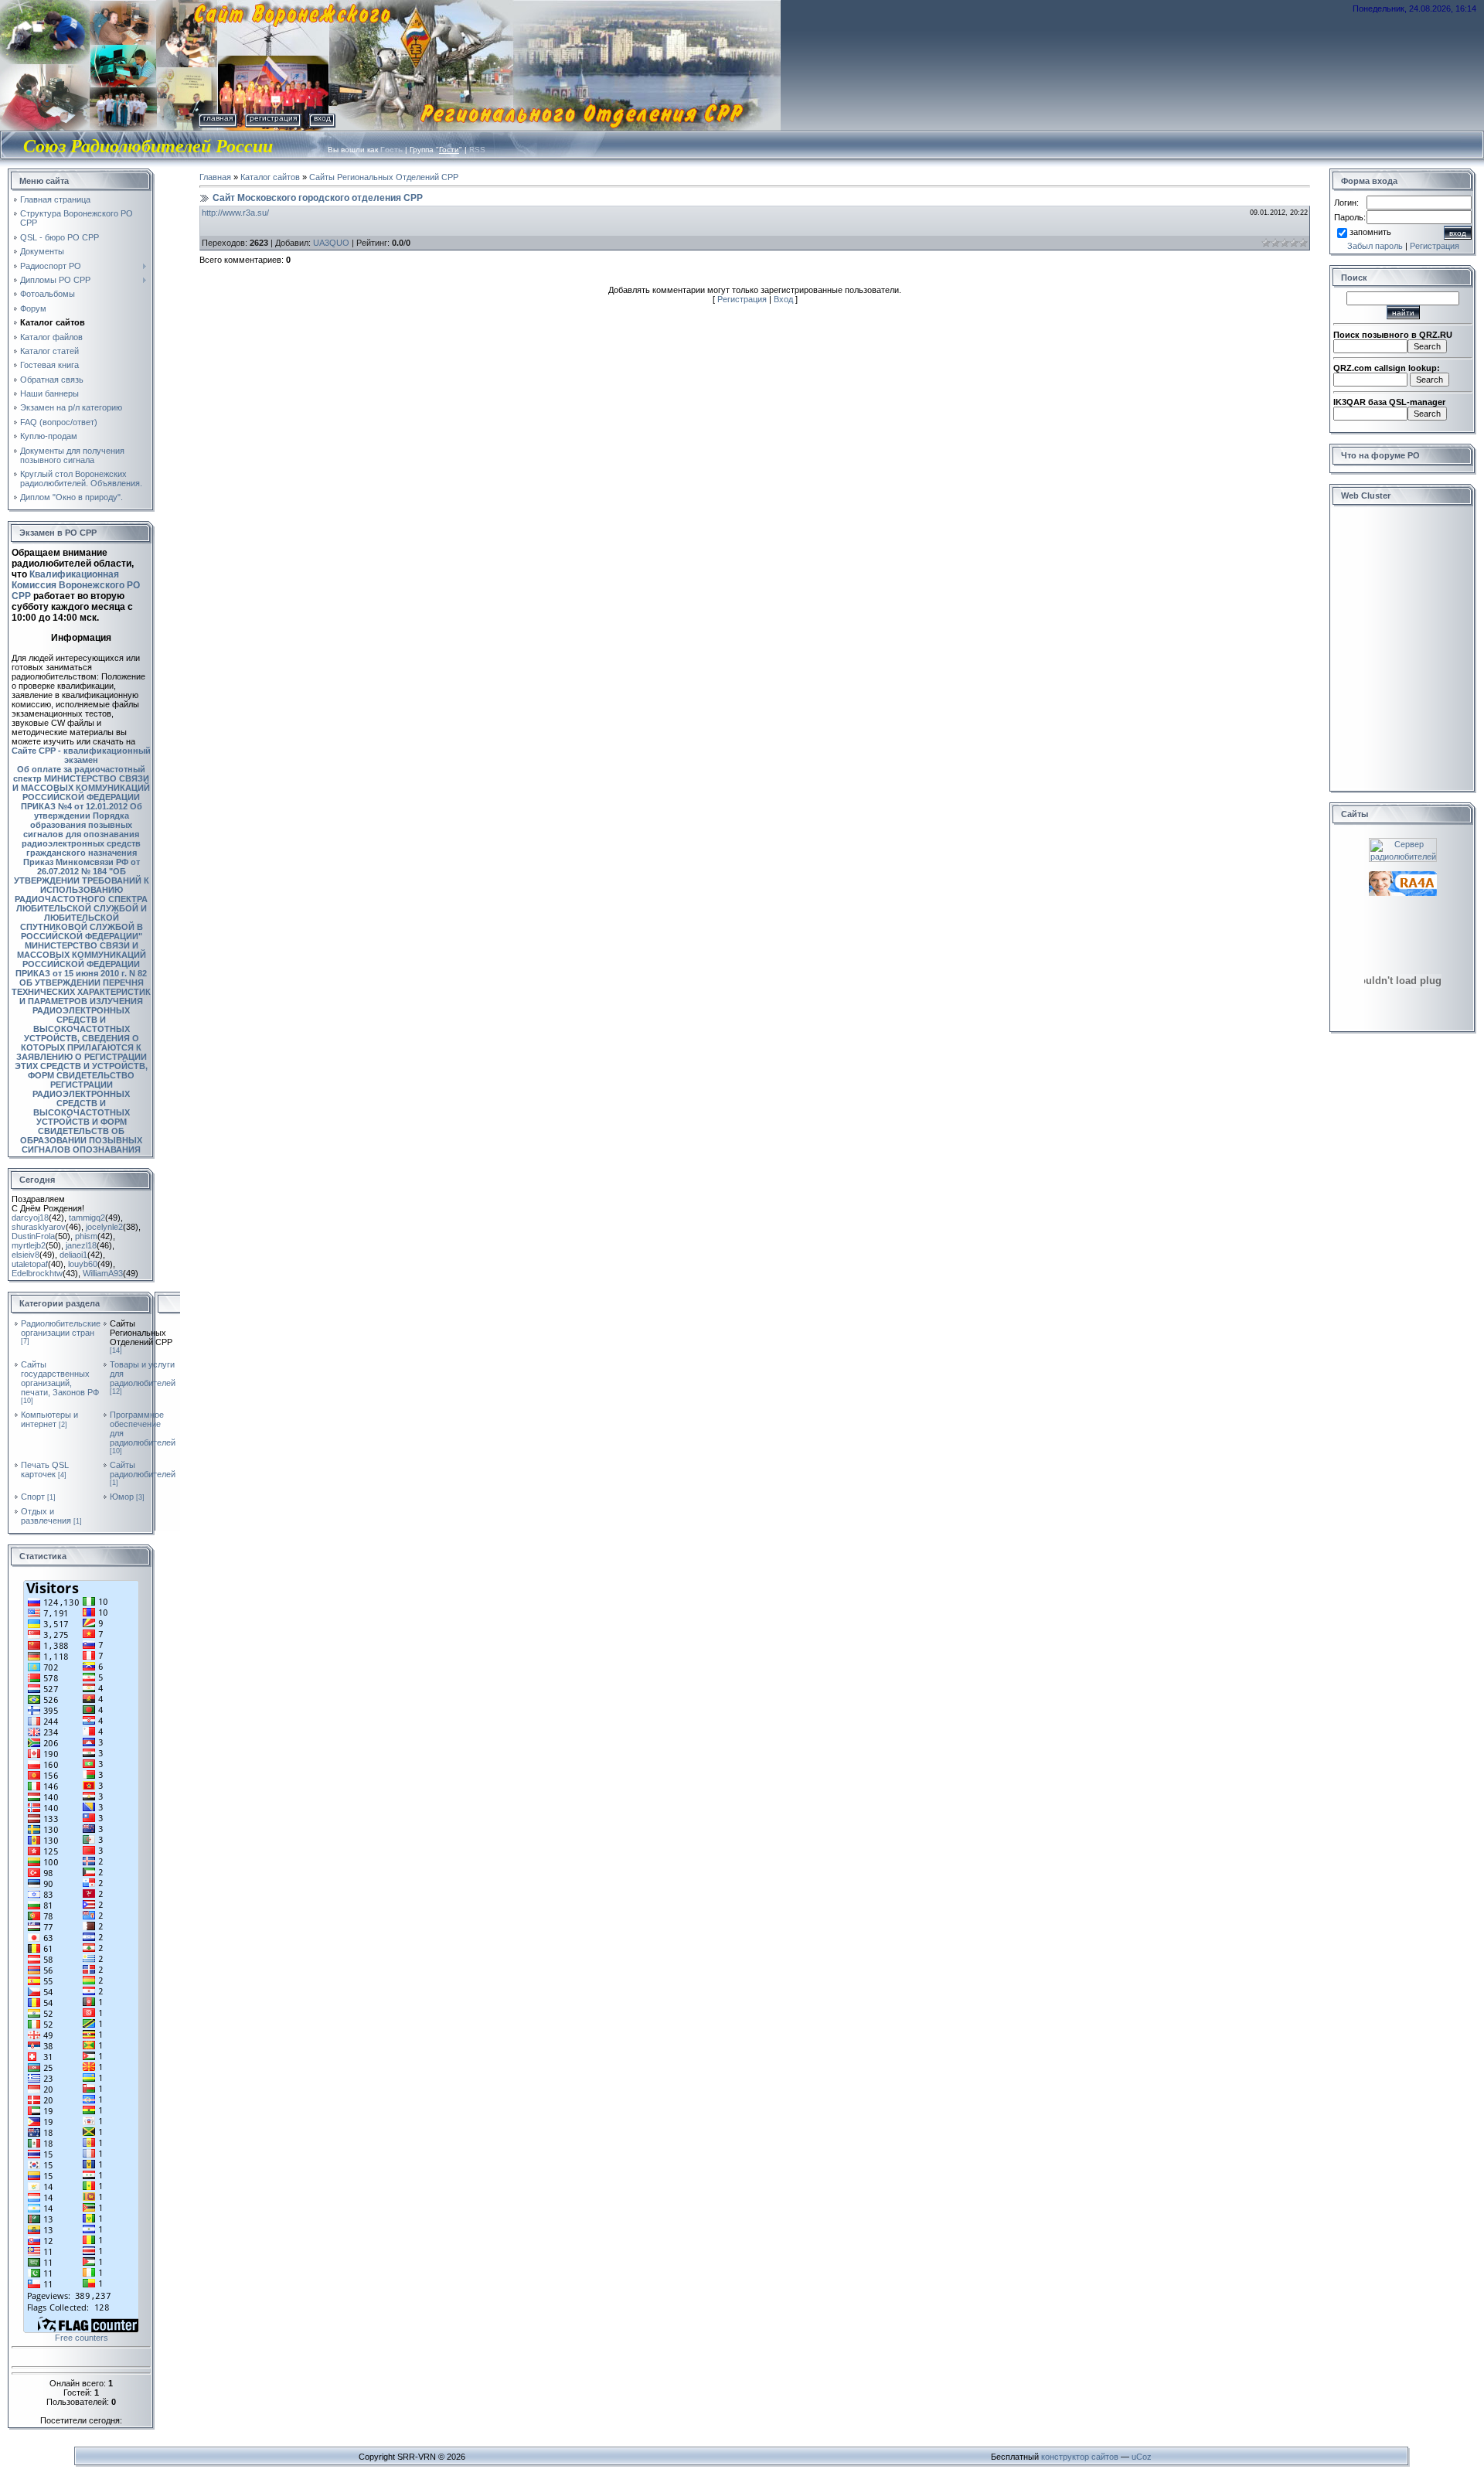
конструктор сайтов (1080, 2457)
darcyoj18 (30, 1218)
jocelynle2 (104, 1227)
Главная (218, 118)
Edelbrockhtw (37, 1273)
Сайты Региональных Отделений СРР (141, 1333)
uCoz (1142, 2457)
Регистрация (273, 118)
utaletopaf (30, 1264)
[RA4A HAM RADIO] (1403, 876)
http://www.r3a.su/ (235, 213)
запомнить (1370, 232)
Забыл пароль (1375, 246)
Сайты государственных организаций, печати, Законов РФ (60, 1378)
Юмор (122, 1497)
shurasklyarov (39, 1227)
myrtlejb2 (29, 1245)
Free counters (82, 2338)
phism (86, 1236)
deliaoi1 (73, 1255)
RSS (477, 150)
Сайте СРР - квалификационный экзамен (81, 755)
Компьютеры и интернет (49, 1419)
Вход (322, 118)
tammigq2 (87, 1218)
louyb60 (83, 1264)
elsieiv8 (26, 1255)
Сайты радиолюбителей (143, 1470)
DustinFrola (33, 1236)
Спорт (33, 1497)
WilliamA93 (103, 1273)
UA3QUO (331, 243)
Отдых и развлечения (46, 1516)
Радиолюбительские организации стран (61, 1328)
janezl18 (81, 1245)
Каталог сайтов (270, 177)
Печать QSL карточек (45, 1470)
